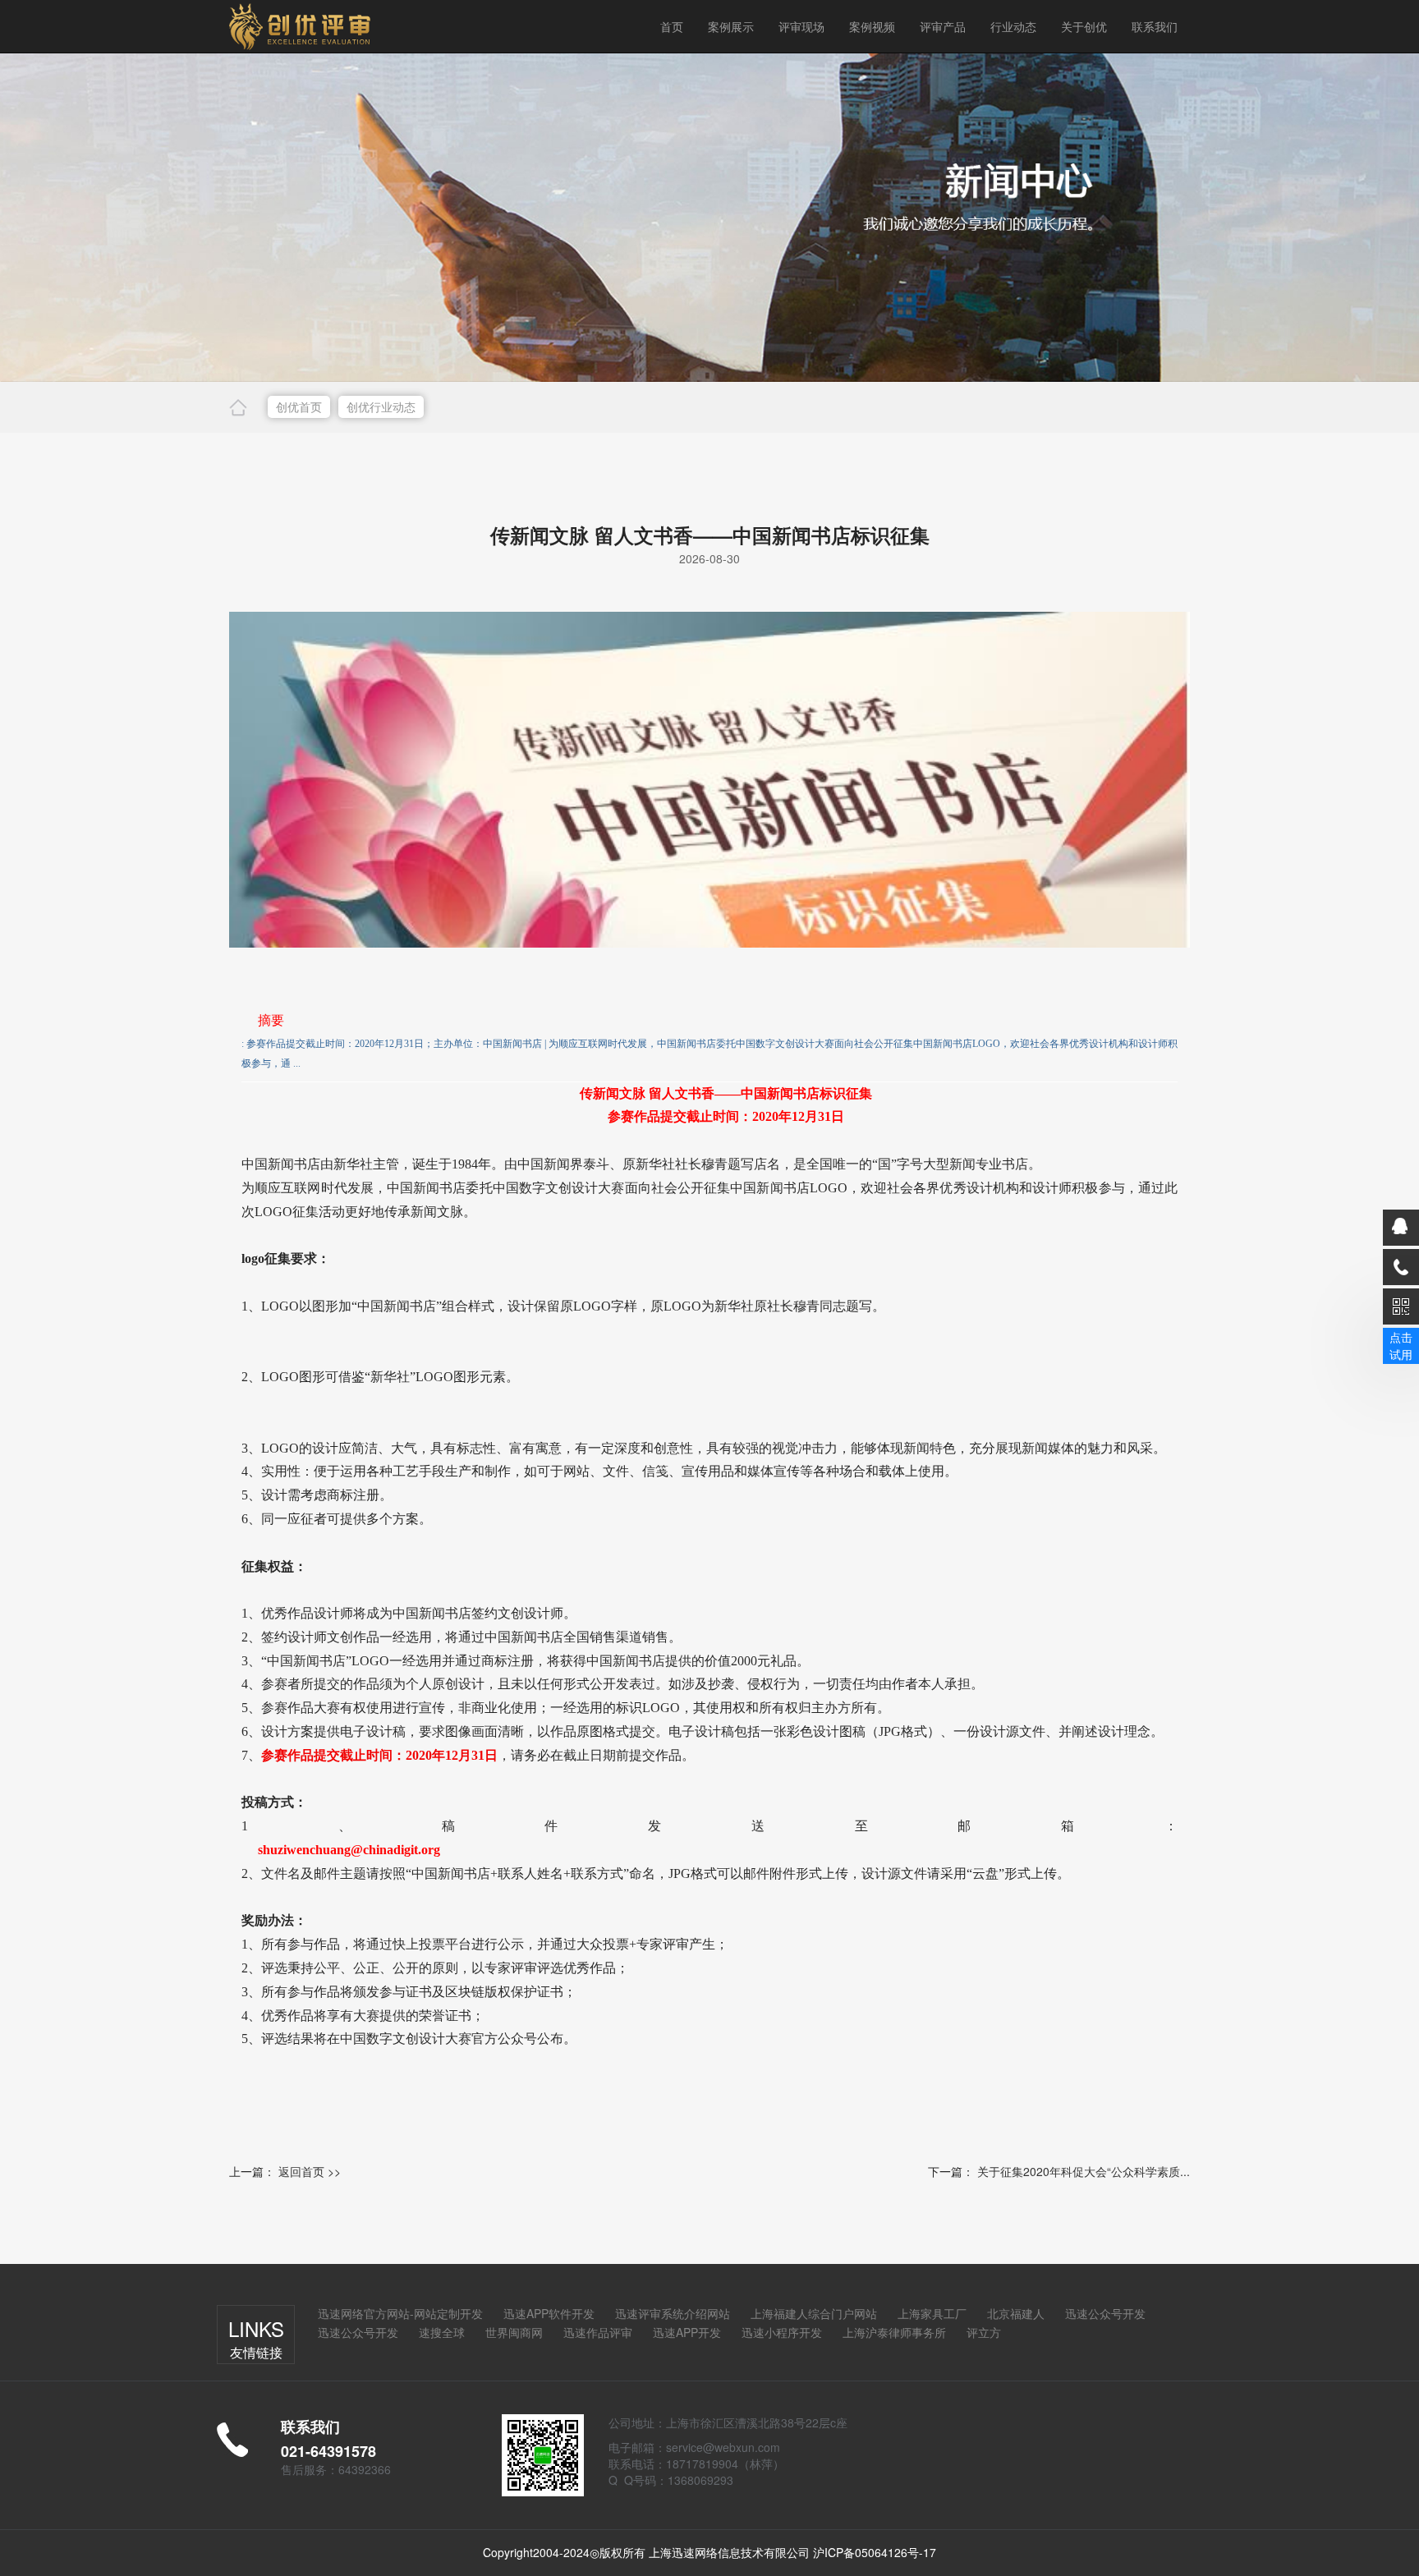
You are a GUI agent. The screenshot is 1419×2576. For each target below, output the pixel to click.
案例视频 (872, 26)
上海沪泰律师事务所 (894, 2332)
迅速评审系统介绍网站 (673, 2313)
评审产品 (943, 26)
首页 (672, 26)
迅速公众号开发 (1105, 2313)
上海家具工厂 (932, 2313)
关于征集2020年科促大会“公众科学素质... (1084, 2171)
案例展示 (731, 26)
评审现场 (801, 26)
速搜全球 (442, 2332)
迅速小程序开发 (782, 2332)
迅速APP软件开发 (549, 2313)
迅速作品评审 (598, 2332)
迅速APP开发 (687, 2332)
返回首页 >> (310, 2171)
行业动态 (1013, 26)
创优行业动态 (381, 406)
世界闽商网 (514, 2332)
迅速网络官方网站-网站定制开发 (400, 2313)
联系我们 (1155, 26)
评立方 (984, 2332)
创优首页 (299, 406)
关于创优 (1084, 26)
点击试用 (1401, 1345)
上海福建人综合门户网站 (814, 2313)
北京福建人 (1016, 2313)
